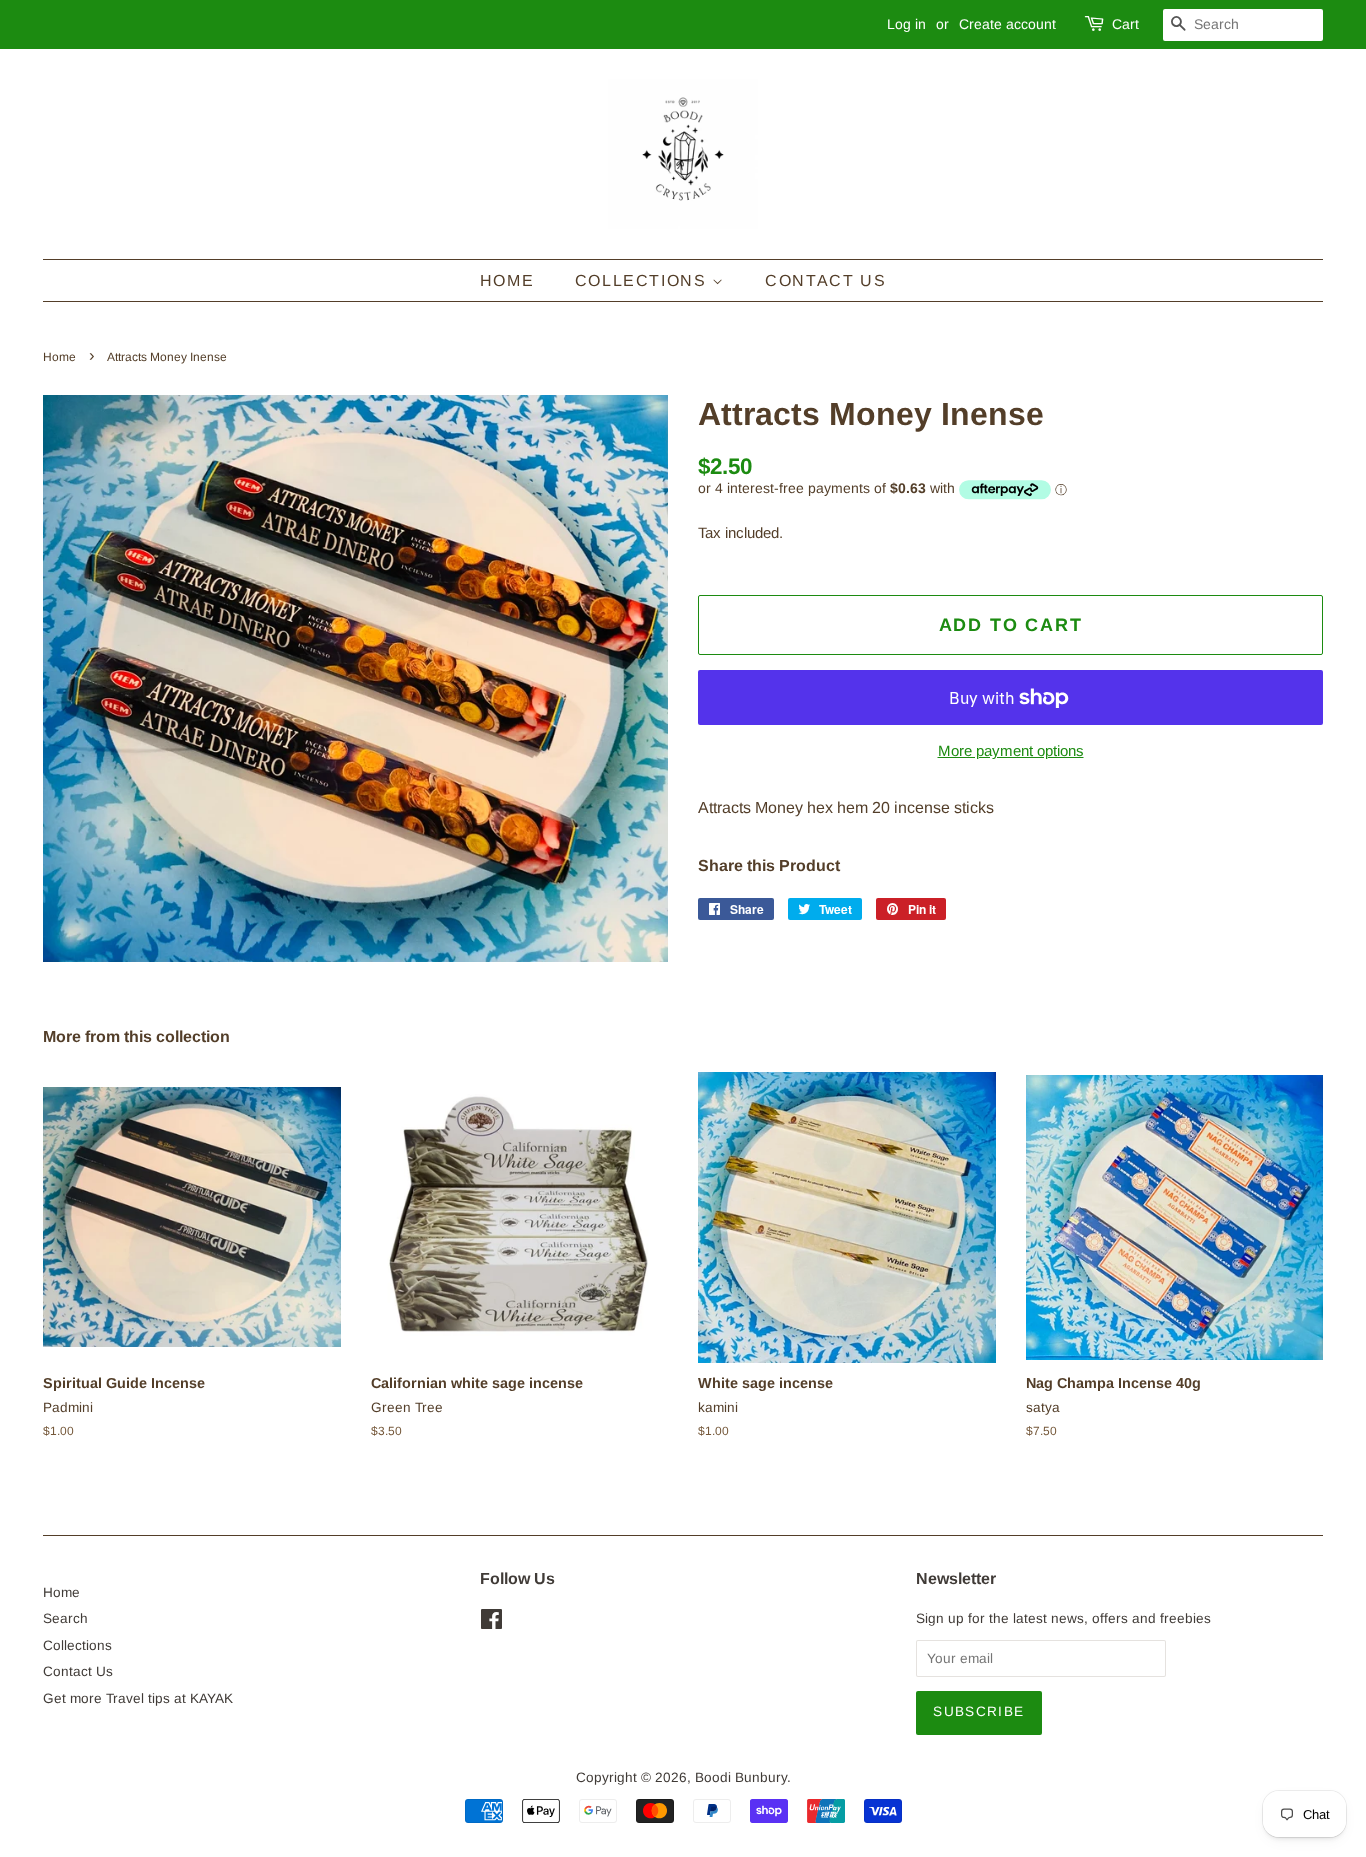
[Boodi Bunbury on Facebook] (491, 1623)
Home (507, 280)
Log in (906, 24)
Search (65, 1618)
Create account (1007, 24)
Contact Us (825, 280)
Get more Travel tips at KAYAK (138, 1698)
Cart (1125, 24)
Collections (643, 280)
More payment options (1011, 750)
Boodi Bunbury (741, 1777)
